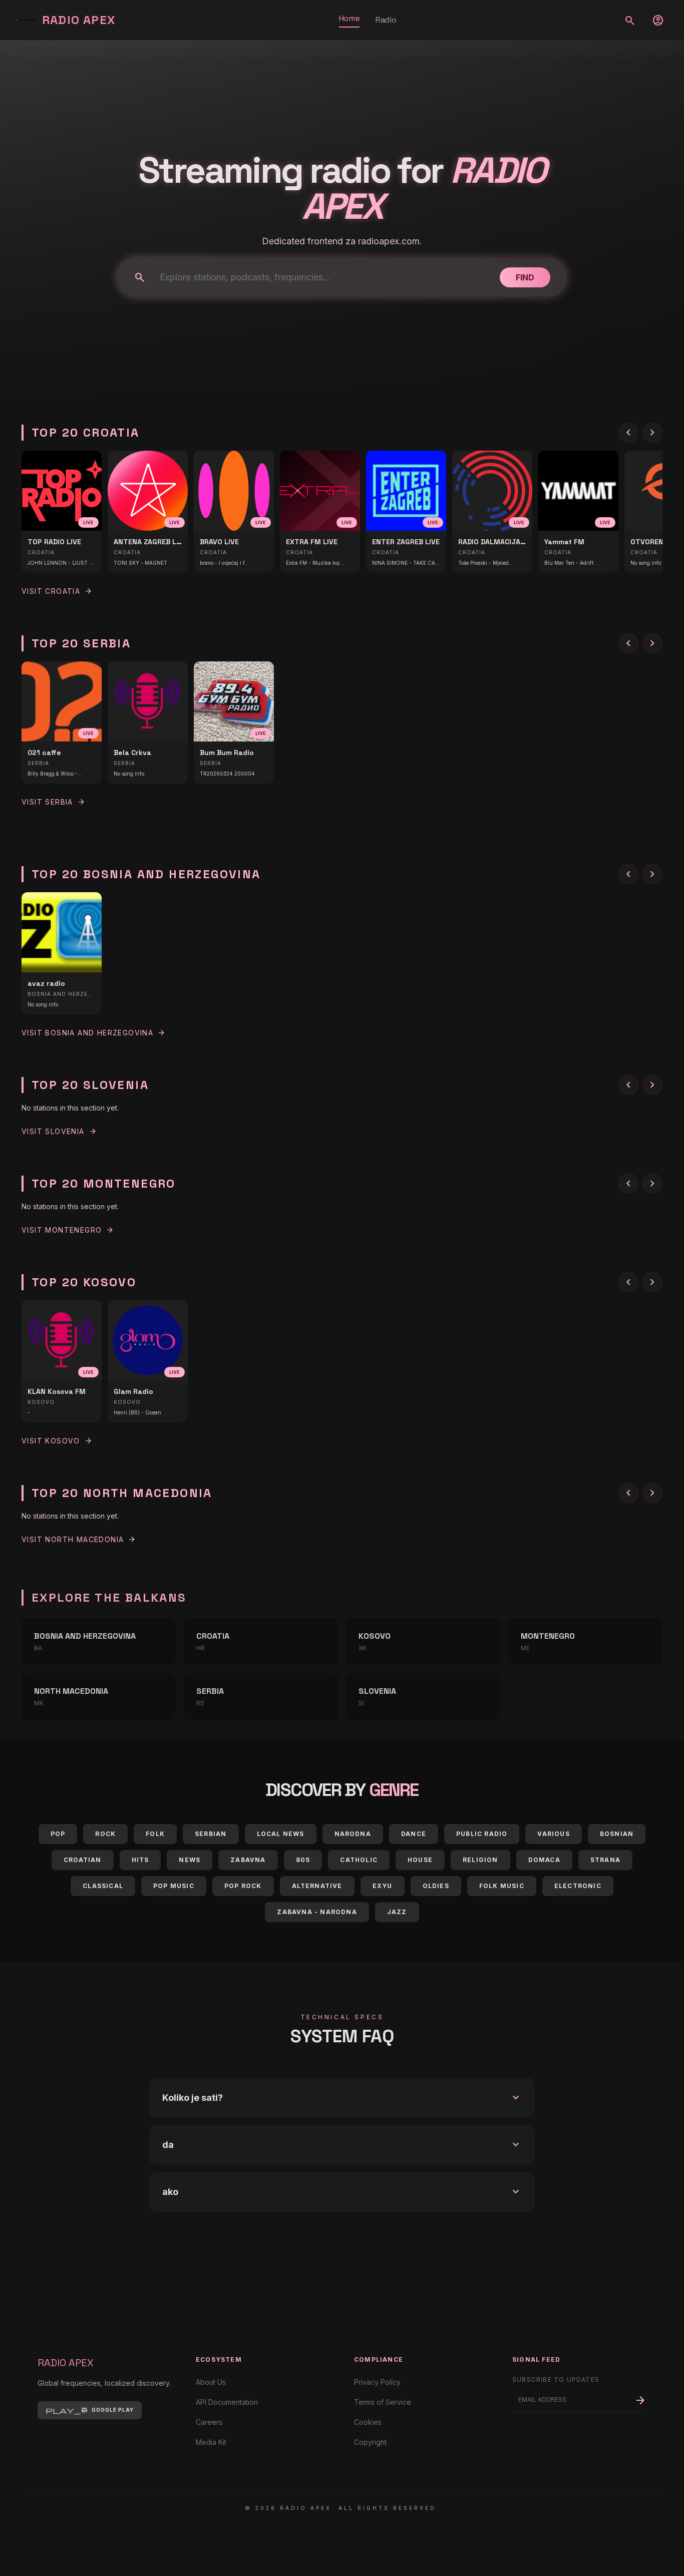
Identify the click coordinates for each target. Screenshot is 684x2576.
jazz (397, 1912)
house (420, 1860)
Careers (209, 2422)
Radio (386, 20)
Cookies (368, 2422)
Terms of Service (383, 2402)
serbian (211, 1834)
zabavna (248, 1860)
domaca (544, 1860)
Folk (155, 1834)
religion (480, 1860)
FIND (525, 277)
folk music (502, 1886)
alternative (317, 1886)
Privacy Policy (377, 2382)
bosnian (617, 1834)
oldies (436, 1886)
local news (281, 1834)
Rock (105, 1834)
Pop (58, 1834)
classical (103, 1886)
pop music (174, 1886)
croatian (83, 1860)
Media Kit (211, 2442)
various (553, 1834)
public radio (482, 1834)
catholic (359, 1860)
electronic (578, 1886)
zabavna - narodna (317, 1912)
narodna (353, 1834)
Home (349, 18)
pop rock (243, 1886)
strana (605, 1860)
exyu (383, 1886)
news (190, 1860)
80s (303, 1860)
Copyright (370, 2442)
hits (140, 1860)
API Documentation (227, 2402)
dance (414, 1834)
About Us (211, 2382)
